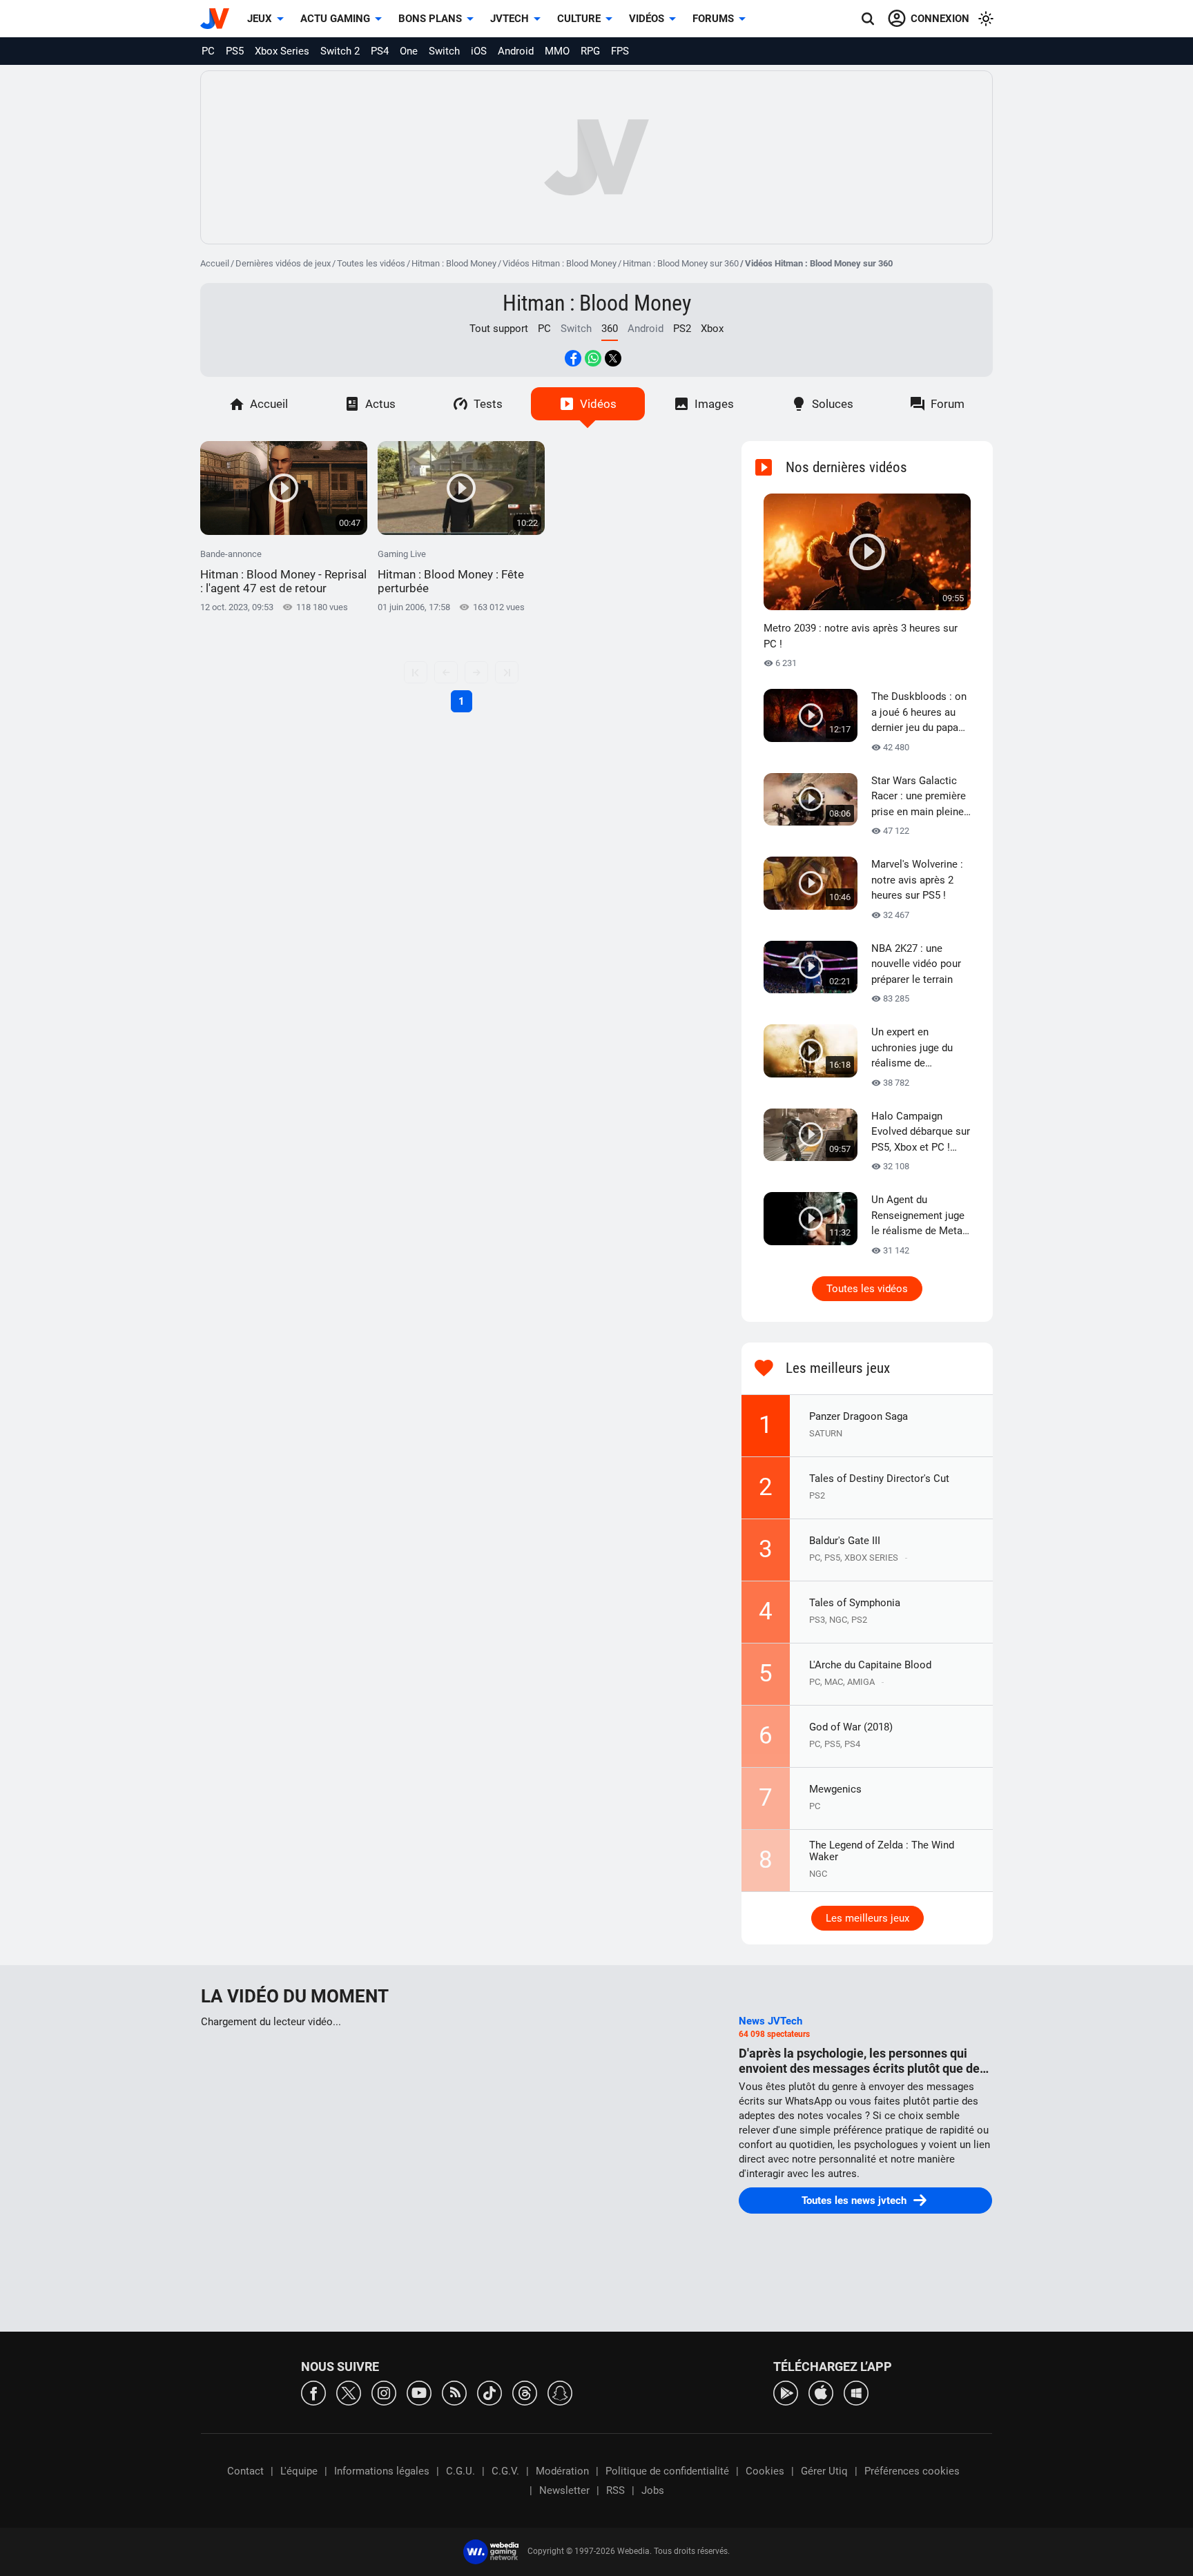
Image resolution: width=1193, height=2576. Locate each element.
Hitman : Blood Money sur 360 (681, 263)
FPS (620, 51)
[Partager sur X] (613, 358)
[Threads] (525, 2392)
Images (714, 404)
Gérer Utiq (824, 2471)
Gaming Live (451, 572)
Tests (488, 404)
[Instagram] (384, 2392)
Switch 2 (340, 51)
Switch (444, 51)
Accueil (215, 263)
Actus (380, 404)
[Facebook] (313, 2392)
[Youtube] (419, 2392)
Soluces (833, 404)
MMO (557, 51)
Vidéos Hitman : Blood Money (560, 263)
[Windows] (856, 2392)
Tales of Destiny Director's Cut (879, 1479)
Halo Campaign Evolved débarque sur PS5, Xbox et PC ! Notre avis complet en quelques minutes (921, 1133)
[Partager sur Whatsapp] (593, 358)
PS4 (380, 51)
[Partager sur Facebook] (573, 358)
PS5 (235, 51)
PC (208, 51)
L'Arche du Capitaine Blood (870, 1665)
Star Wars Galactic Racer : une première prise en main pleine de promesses (919, 797)
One (409, 51)
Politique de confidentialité (667, 2471)
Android (516, 51)
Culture (579, 19)
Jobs (653, 2490)
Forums (713, 19)
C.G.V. (505, 2471)
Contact (245, 2471)
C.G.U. (460, 2471)
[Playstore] (786, 2392)
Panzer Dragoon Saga (859, 1416)
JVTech (510, 19)
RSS (615, 2490)
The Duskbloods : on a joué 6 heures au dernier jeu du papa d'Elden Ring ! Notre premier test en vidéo (920, 713)
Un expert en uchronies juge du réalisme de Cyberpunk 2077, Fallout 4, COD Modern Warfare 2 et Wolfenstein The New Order (921, 1048)
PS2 (682, 329)
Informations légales (382, 2471)
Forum (948, 404)
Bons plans (430, 19)
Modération (562, 2471)
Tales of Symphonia (855, 1603)
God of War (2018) (851, 1727)
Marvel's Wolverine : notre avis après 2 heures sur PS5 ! (917, 880)
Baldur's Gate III (845, 1541)
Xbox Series (282, 51)
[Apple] (821, 2392)
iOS (479, 51)
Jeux (260, 19)
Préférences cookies (912, 2471)
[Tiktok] (489, 2392)
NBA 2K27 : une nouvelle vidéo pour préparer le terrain (916, 964)
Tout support (499, 329)
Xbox (712, 329)
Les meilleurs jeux (867, 1918)
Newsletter (564, 2490)
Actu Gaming (335, 19)
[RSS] (454, 2392)
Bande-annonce (283, 572)
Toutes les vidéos (371, 263)
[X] (349, 2392)
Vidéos (647, 19)
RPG (590, 51)
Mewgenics (835, 1789)
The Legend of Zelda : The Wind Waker (882, 1851)
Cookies (765, 2471)
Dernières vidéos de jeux (283, 263)
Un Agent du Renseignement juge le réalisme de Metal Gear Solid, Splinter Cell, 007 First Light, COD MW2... (918, 1216)
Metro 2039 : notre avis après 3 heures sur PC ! (861, 636)
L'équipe (299, 2471)
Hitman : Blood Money (454, 263)
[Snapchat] (560, 2392)
